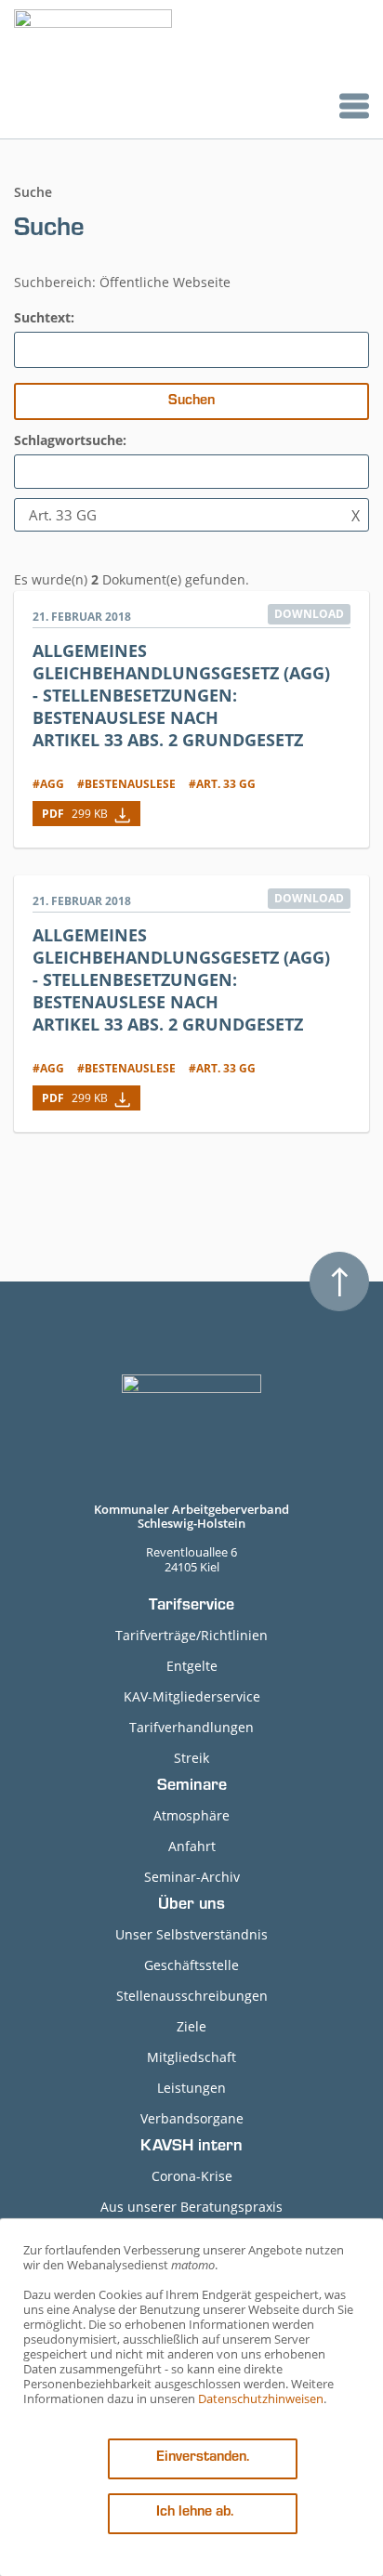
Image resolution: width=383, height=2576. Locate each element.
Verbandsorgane (192, 2118)
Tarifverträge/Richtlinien (191, 1635)
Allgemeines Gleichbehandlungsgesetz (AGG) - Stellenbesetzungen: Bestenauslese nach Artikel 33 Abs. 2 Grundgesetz (181, 695)
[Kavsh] (93, 69)
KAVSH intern (191, 2148)
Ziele (191, 2026)
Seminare (192, 1787)
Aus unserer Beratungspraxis (191, 2207)
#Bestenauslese (126, 784)
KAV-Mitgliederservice (192, 1696)
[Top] (339, 1281)
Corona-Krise (192, 2176)
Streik (191, 1758)
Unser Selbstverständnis (191, 1934)
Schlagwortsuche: (70, 440)
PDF (75, 814)
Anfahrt (192, 1846)
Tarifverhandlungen (191, 1727)
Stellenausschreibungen (192, 1996)
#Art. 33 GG (222, 784)
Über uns (191, 1906)
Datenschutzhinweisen (261, 2399)
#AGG (48, 784)
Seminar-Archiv (192, 1877)
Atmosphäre (191, 1815)
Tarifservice (191, 1607)
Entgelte (192, 1666)
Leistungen (191, 2088)
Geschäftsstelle (191, 1965)
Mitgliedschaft (191, 2057)
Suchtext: (44, 317)
